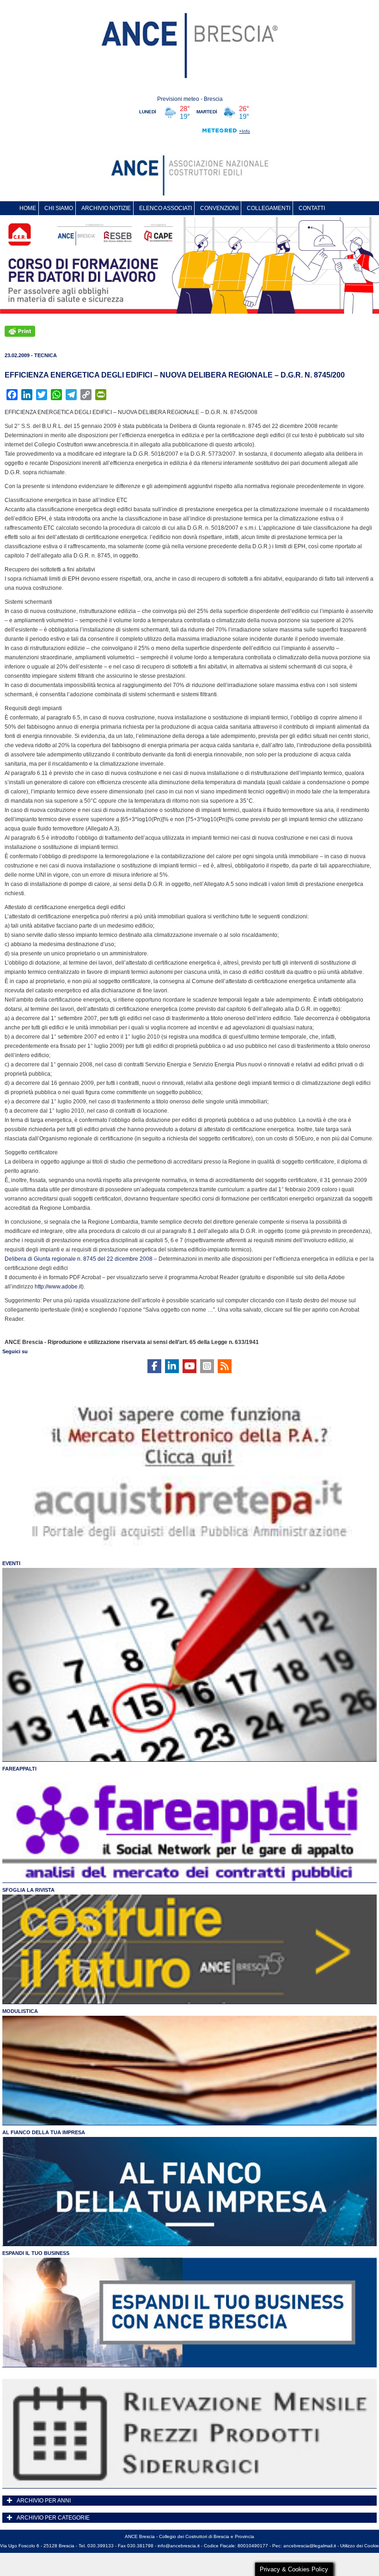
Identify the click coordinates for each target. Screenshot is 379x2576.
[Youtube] (189, 1366)
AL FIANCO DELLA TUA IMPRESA (44, 2132)
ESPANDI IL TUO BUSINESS (36, 2253)
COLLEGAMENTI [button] (269, 208)
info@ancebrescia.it (179, 2546)
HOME (28, 208)
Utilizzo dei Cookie (360, 2546)
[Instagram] (207, 1366)
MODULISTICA (20, 2011)
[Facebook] (154, 1366)
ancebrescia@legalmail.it (310, 2546)
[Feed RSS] (225, 1366)
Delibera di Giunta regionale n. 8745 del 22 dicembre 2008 (79, 1259)
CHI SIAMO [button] (59, 208)
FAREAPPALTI (19, 1769)
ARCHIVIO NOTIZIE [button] (106, 208)
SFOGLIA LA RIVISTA (28, 1890)
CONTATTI (312, 208)
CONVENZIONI (219, 208)
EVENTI (11, 1563)
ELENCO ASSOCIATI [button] (165, 208)
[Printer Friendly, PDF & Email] (20, 331)
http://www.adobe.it (58, 1287)
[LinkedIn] (172, 1366)
